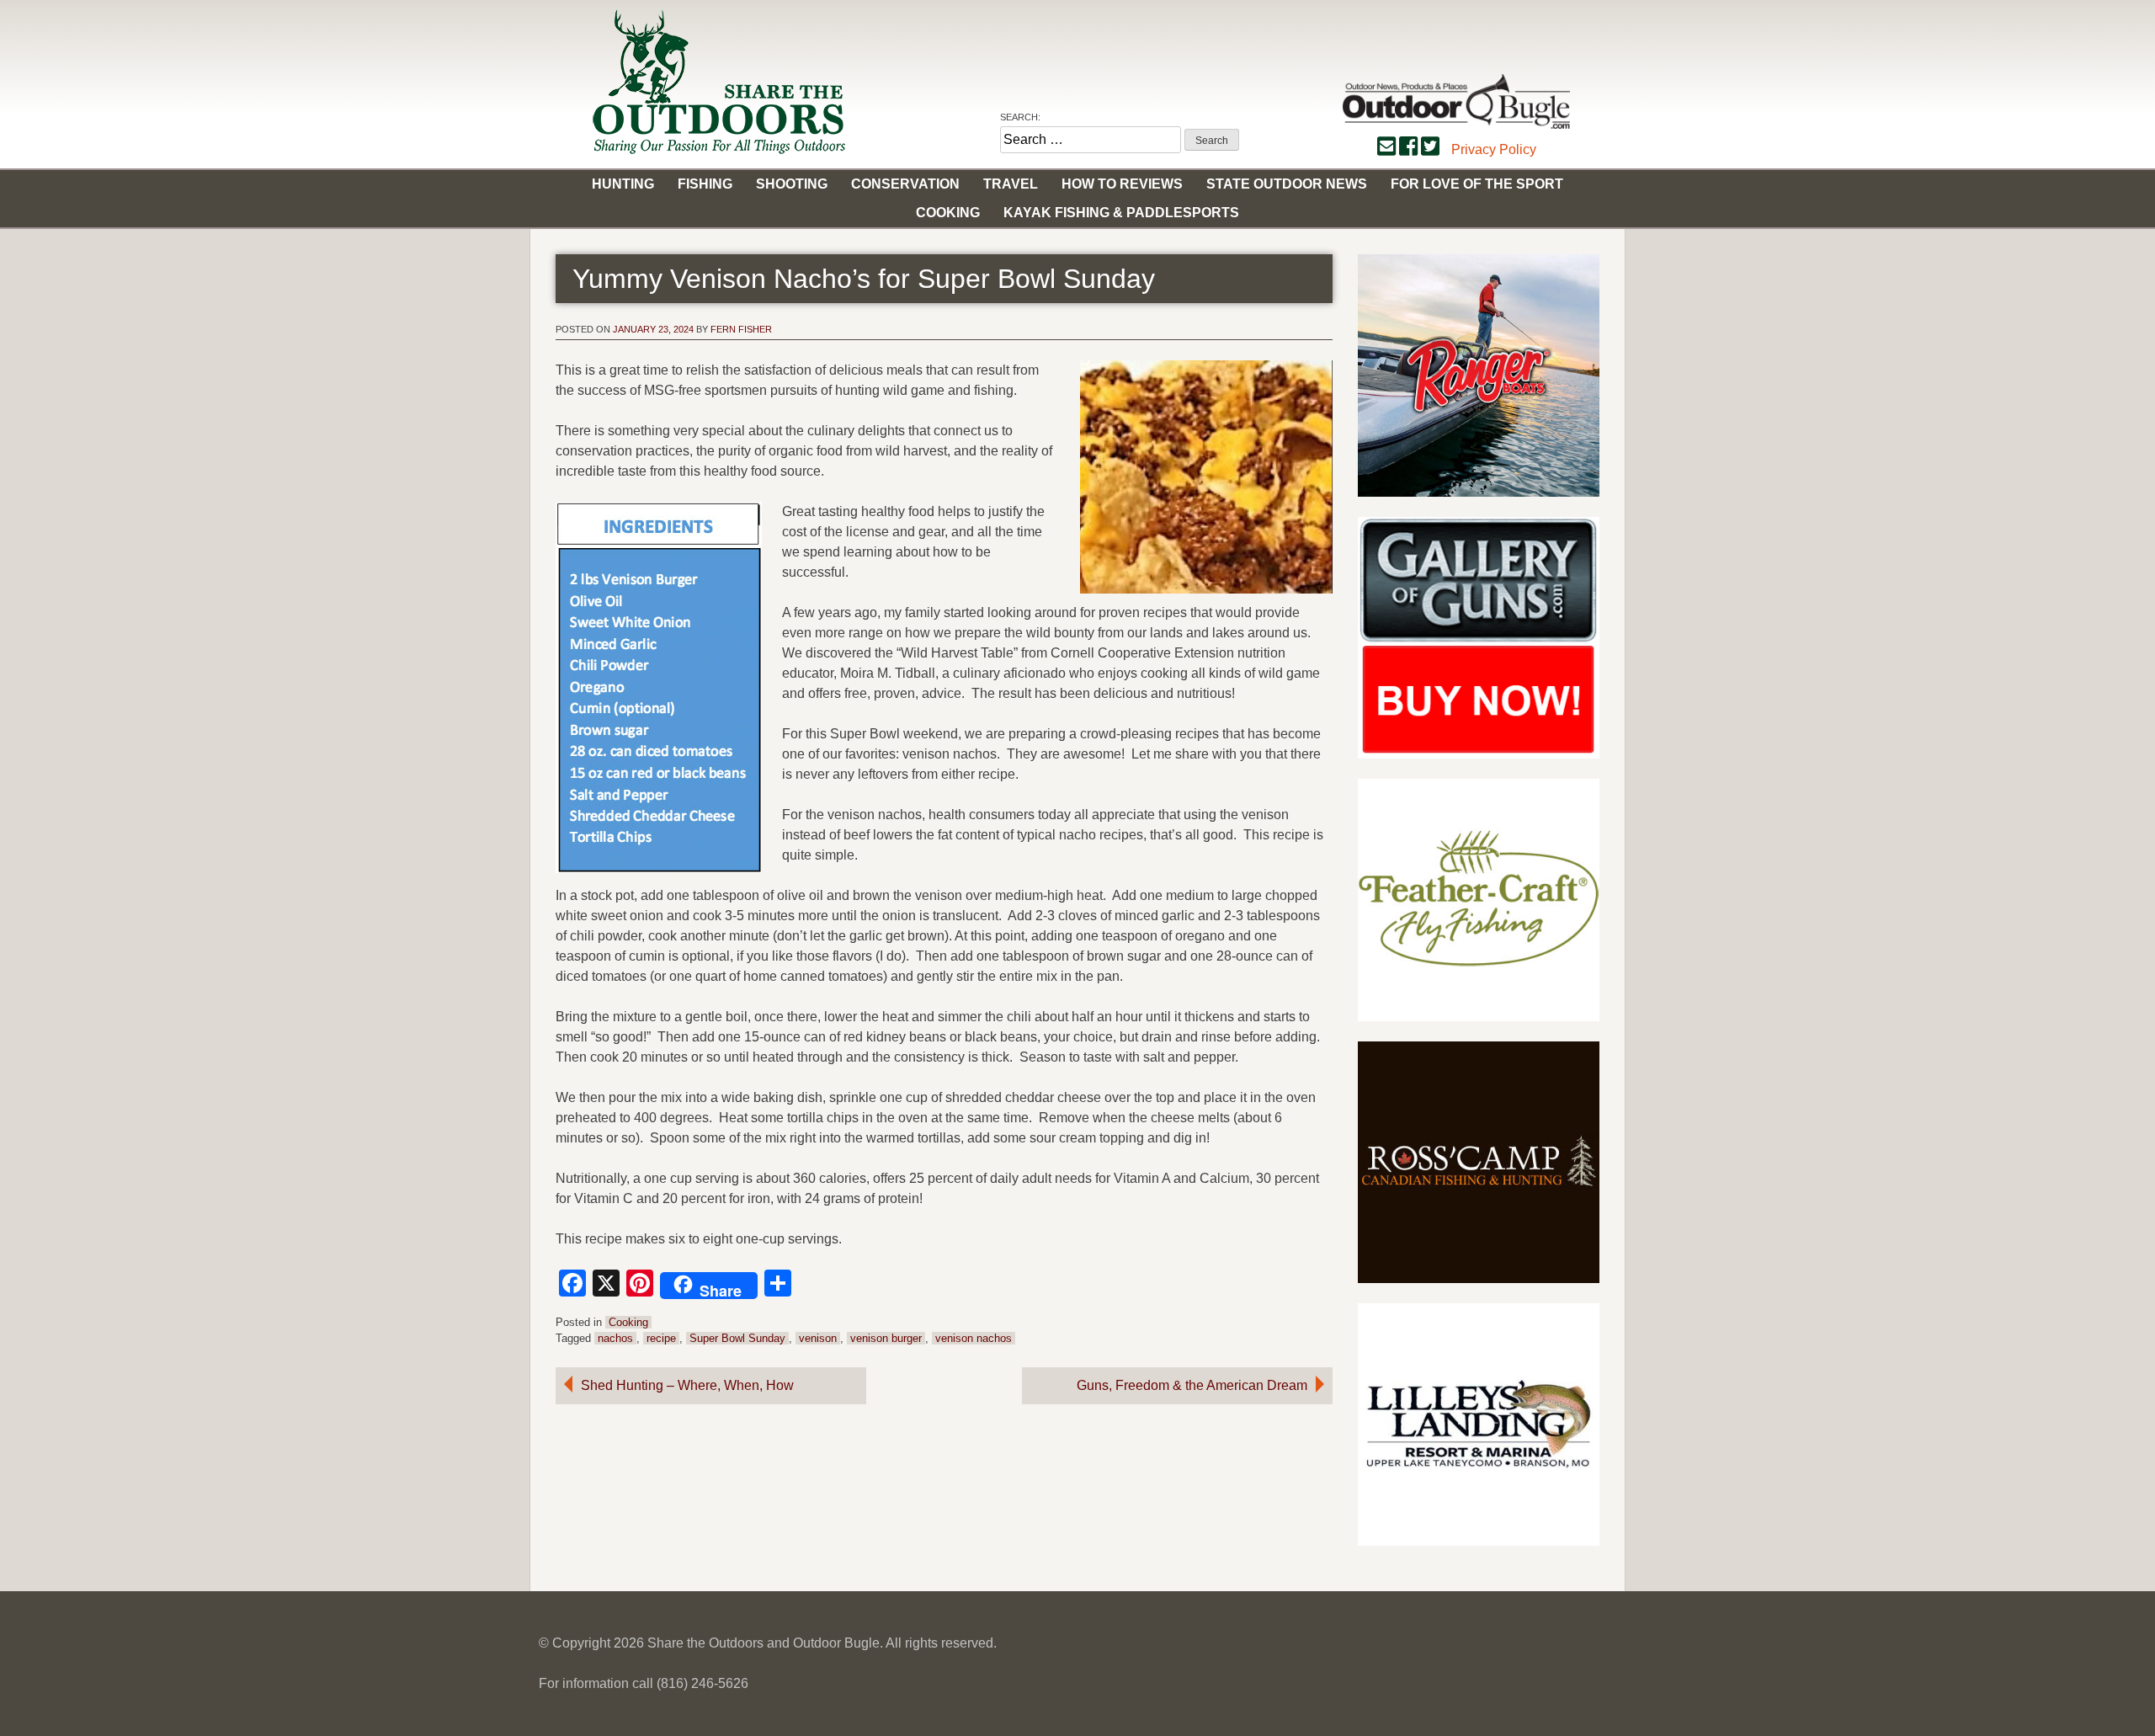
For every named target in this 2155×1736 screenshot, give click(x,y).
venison (818, 1338)
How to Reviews (1122, 184)
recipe (661, 1338)
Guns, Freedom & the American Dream (1192, 1385)
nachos (615, 1338)
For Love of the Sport (1477, 184)
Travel (1011, 184)
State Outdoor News (1287, 184)
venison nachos (974, 1338)
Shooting (792, 184)
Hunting (623, 184)
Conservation (905, 184)
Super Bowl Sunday (737, 1338)
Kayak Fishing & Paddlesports (1121, 213)
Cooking (948, 213)
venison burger (886, 1338)
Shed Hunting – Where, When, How (687, 1385)
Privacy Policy (1494, 149)
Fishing (705, 184)
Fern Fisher (741, 329)
